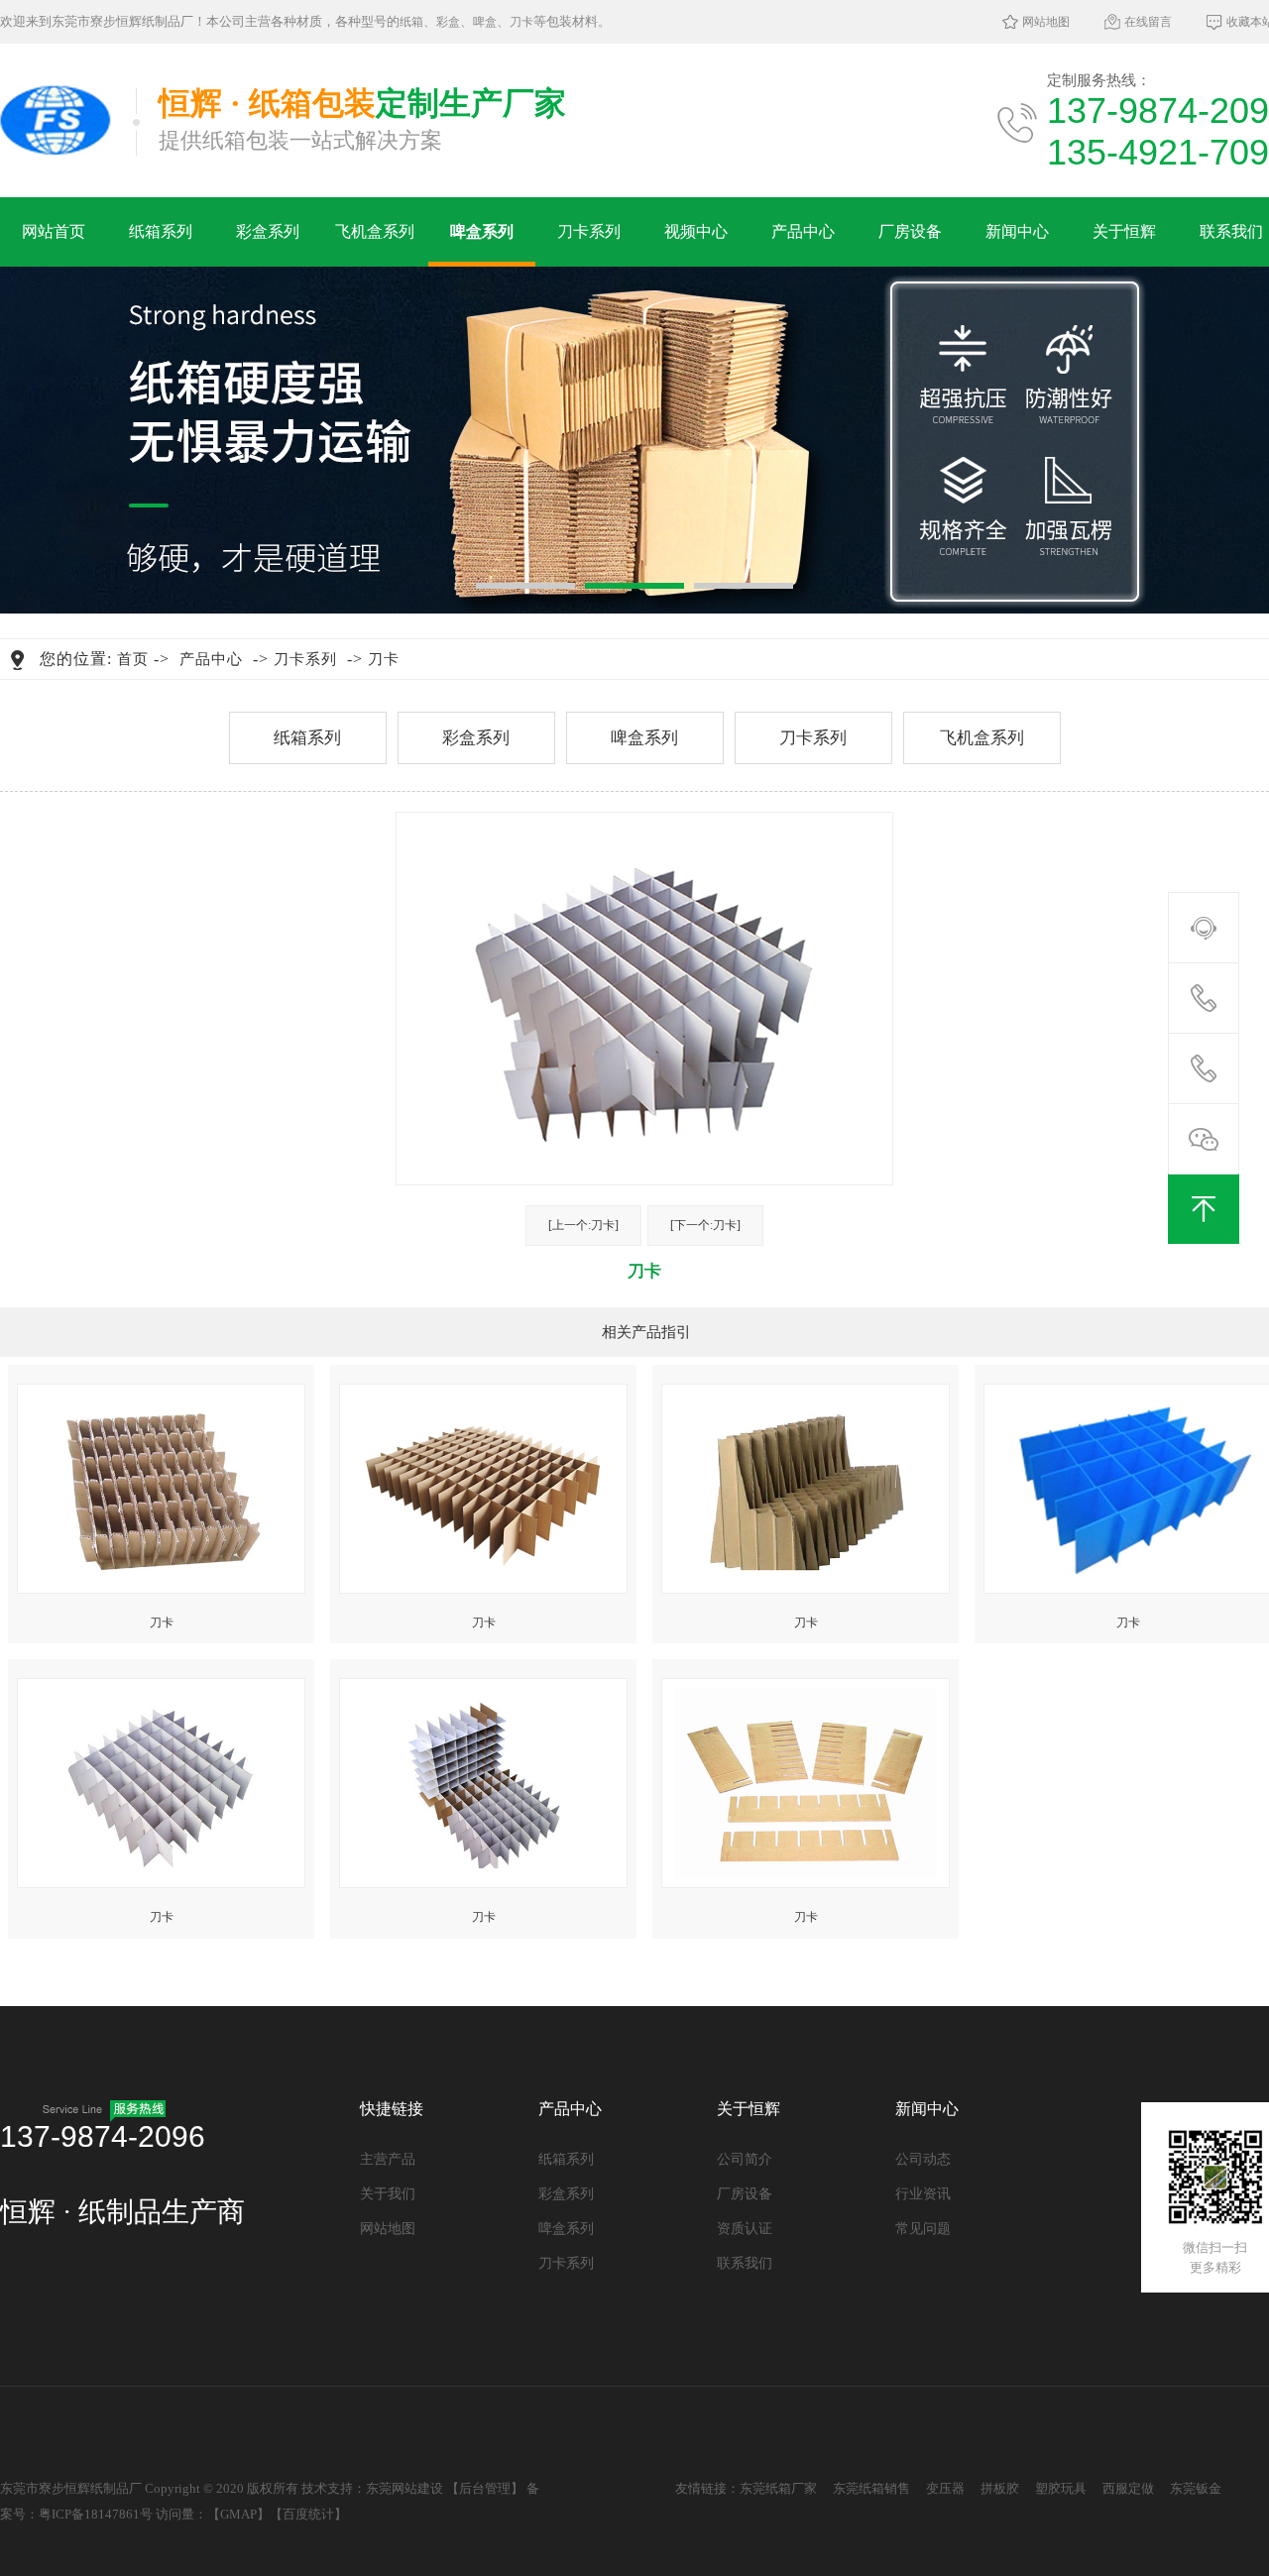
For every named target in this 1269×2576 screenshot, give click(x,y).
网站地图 (1046, 22)
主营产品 (388, 2159)
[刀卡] (161, 1484)
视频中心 (696, 231)
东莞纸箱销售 (871, 2488)
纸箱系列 (161, 231)
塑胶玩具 (1061, 2488)
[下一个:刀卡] (705, 1225)
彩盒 (448, 22)
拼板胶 (1000, 2488)
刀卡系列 (589, 231)
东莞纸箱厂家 (778, 2488)
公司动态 (923, 2159)
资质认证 (745, 2229)
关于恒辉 (1124, 231)
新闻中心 (1017, 231)
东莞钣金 (1196, 2488)
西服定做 (1128, 2488)
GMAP (238, 2514)
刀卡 (521, 22)
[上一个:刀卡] (583, 1225)
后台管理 (485, 2488)
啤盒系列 (482, 231)
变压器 (945, 2488)
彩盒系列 (268, 231)
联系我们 (745, 2263)
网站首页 (54, 231)
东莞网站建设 (404, 2488)
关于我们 (388, 2194)
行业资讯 (923, 2194)
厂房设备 (910, 231)
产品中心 (803, 231)
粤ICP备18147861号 (96, 2514)
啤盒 (485, 22)
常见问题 (923, 2229)
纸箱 (411, 22)
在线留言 (1148, 22)
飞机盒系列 (375, 231)
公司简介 (745, 2159)
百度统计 (308, 2514)
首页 (133, 659)
